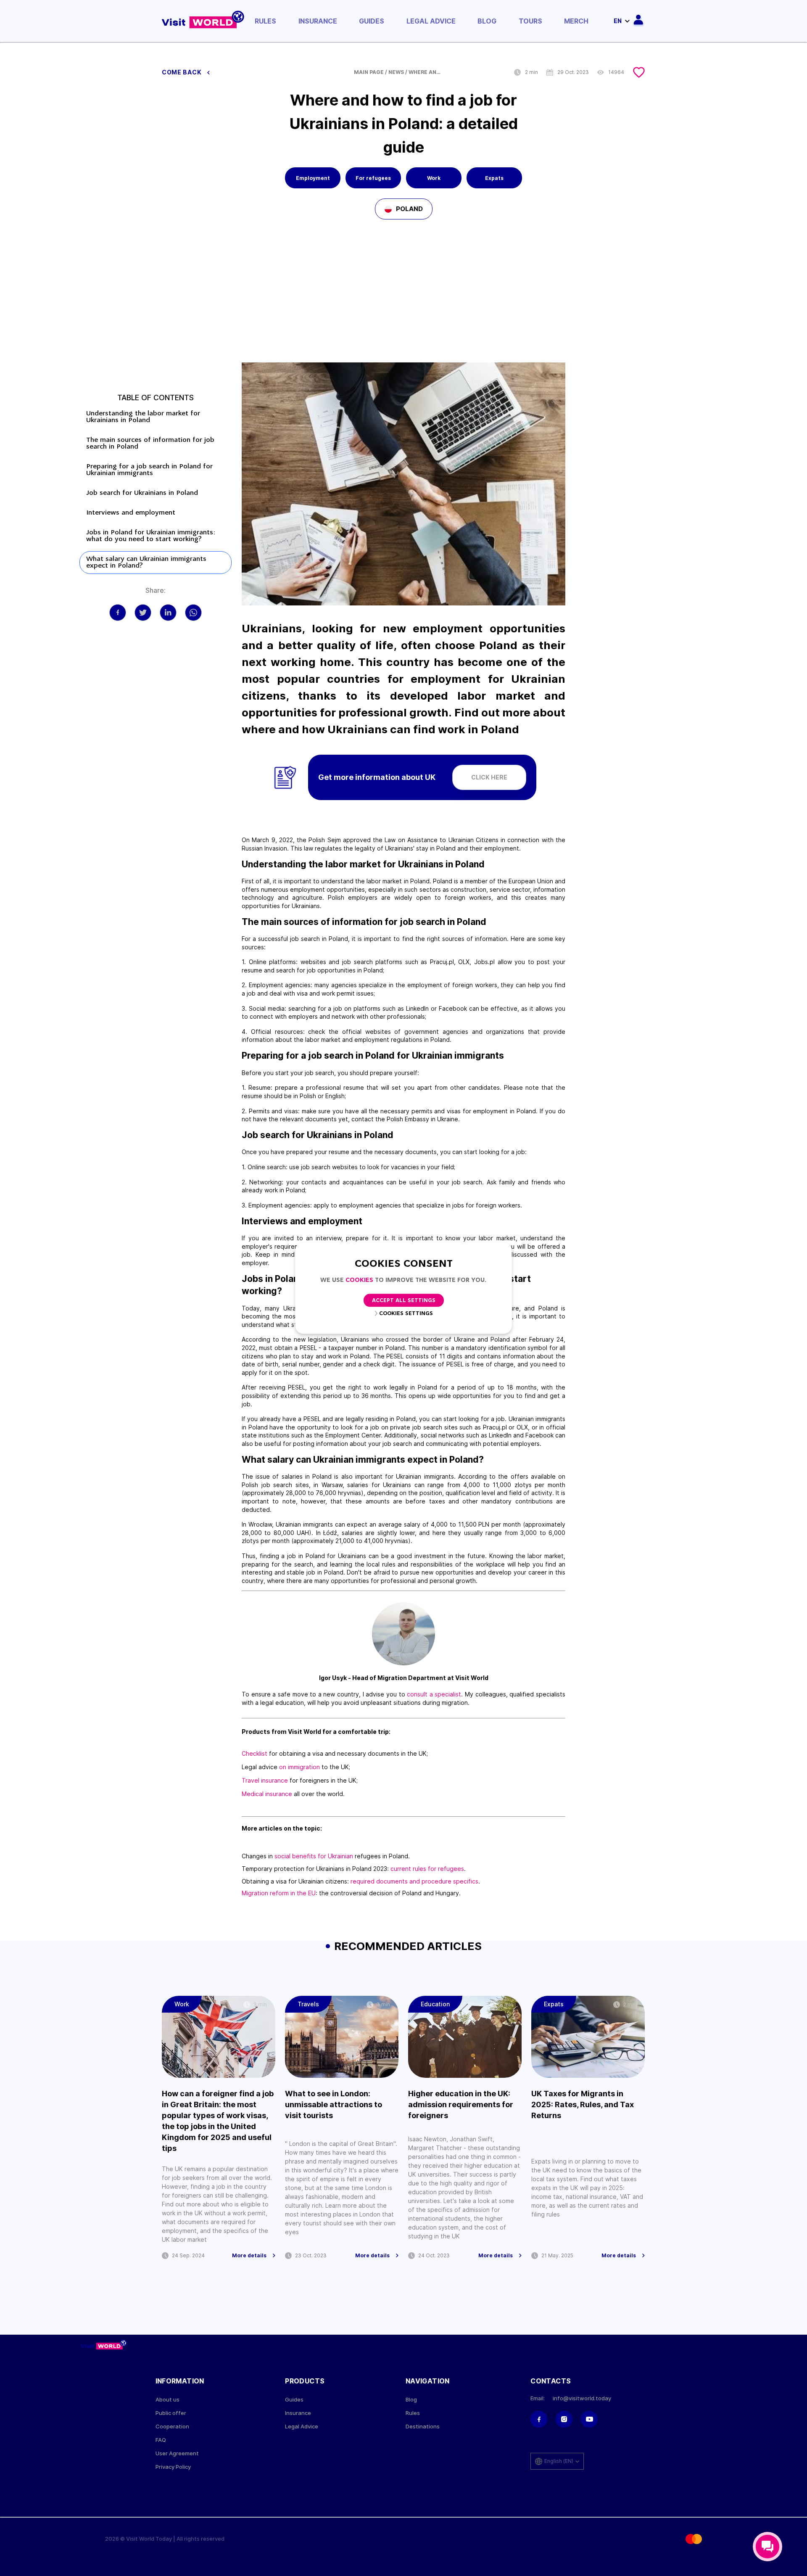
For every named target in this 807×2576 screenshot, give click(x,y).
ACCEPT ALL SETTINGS (404, 1301)
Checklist (254, 1753)
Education (435, 2004)
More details (249, 2256)
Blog (487, 21)
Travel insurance (265, 1780)
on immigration (299, 1767)
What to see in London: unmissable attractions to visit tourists (334, 2104)
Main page (369, 72)
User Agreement (177, 2453)
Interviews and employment (132, 513)
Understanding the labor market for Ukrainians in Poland (143, 417)
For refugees (373, 178)
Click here (489, 777)
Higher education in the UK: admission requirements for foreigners (461, 2104)
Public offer (171, 2413)
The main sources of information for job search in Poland (150, 444)
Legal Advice (431, 21)
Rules (265, 21)
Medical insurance (267, 1794)
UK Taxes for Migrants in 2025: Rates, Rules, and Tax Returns (583, 2104)
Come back (182, 72)
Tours (530, 21)
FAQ (161, 2440)
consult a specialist (434, 1694)
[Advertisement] (403, 299)
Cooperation (172, 2427)
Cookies (359, 1280)
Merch (576, 21)
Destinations (423, 2427)
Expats (494, 178)
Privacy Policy (173, 2467)
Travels (308, 2004)
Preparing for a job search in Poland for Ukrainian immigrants (149, 470)
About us (167, 2400)
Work (434, 178)
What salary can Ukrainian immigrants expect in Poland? (146, 563)
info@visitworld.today (582, 2398)
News (396, 72)
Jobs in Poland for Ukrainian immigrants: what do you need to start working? (151, 536)
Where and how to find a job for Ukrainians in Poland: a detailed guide (425, 72)
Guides (372, 21)
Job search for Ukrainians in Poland (142, 493)
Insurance (318, 21)
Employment (313, 178)
